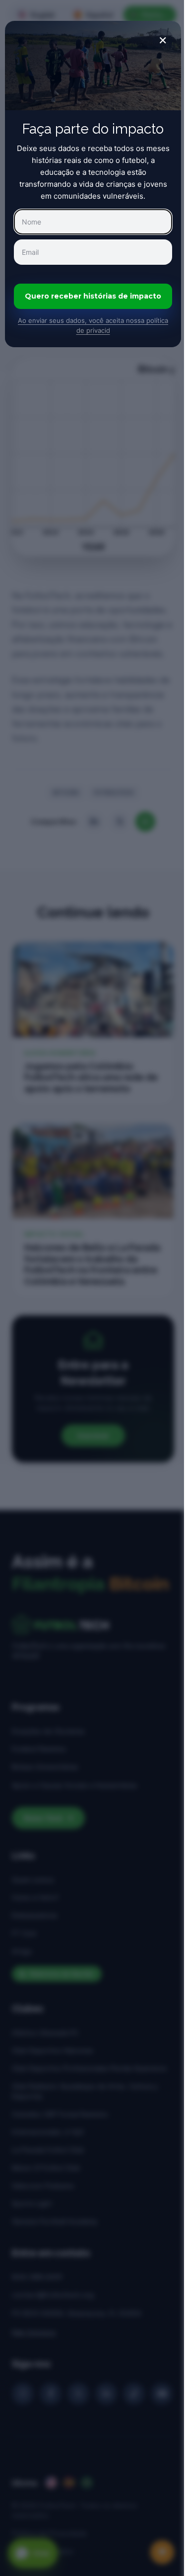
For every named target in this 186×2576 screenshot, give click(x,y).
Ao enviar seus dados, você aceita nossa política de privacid (93, 325)
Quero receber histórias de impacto (93, 296)
